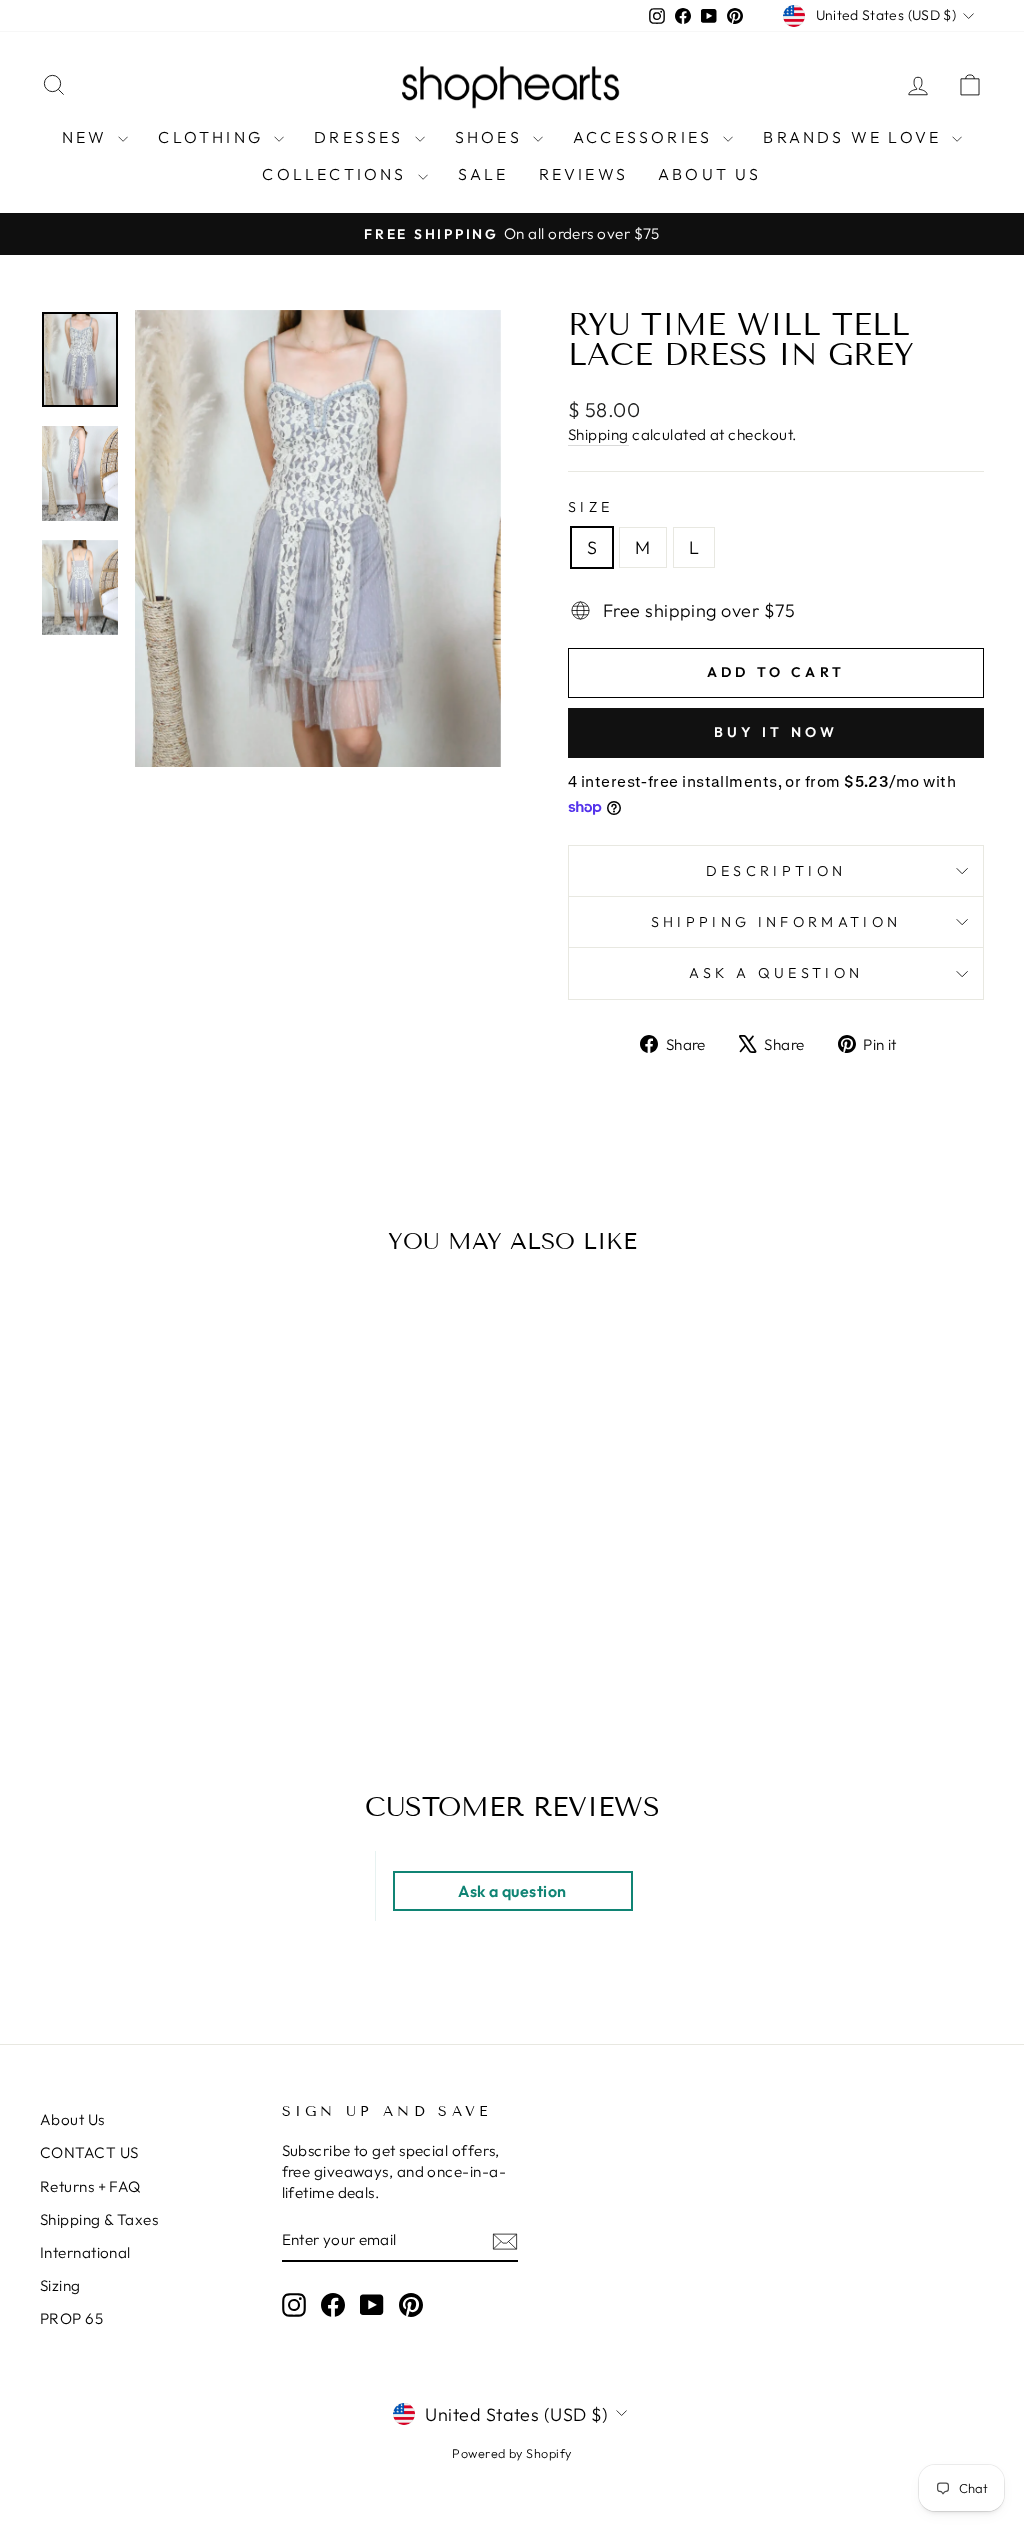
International (85, 2252)
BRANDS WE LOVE (855, 137)
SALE (483, 174)
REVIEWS (583, 174)
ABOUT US (710, 174)
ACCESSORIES (645, 137)
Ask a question (776, 973)
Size (590, 507)
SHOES (491, 137)
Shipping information (776, 922)
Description (776, 871)
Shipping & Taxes (99, 2219)
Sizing (60, 2285)
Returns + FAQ (90, 2186)
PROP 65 (71, 2318)
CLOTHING (213, 137)
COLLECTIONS (337, 174)
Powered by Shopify (511, 2453)
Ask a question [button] (512, 1891)
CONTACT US (89, 2152)
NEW (88, 137)
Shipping (598, 434)
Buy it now (776, 732)
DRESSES (362, 137)
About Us (72, 2119)
